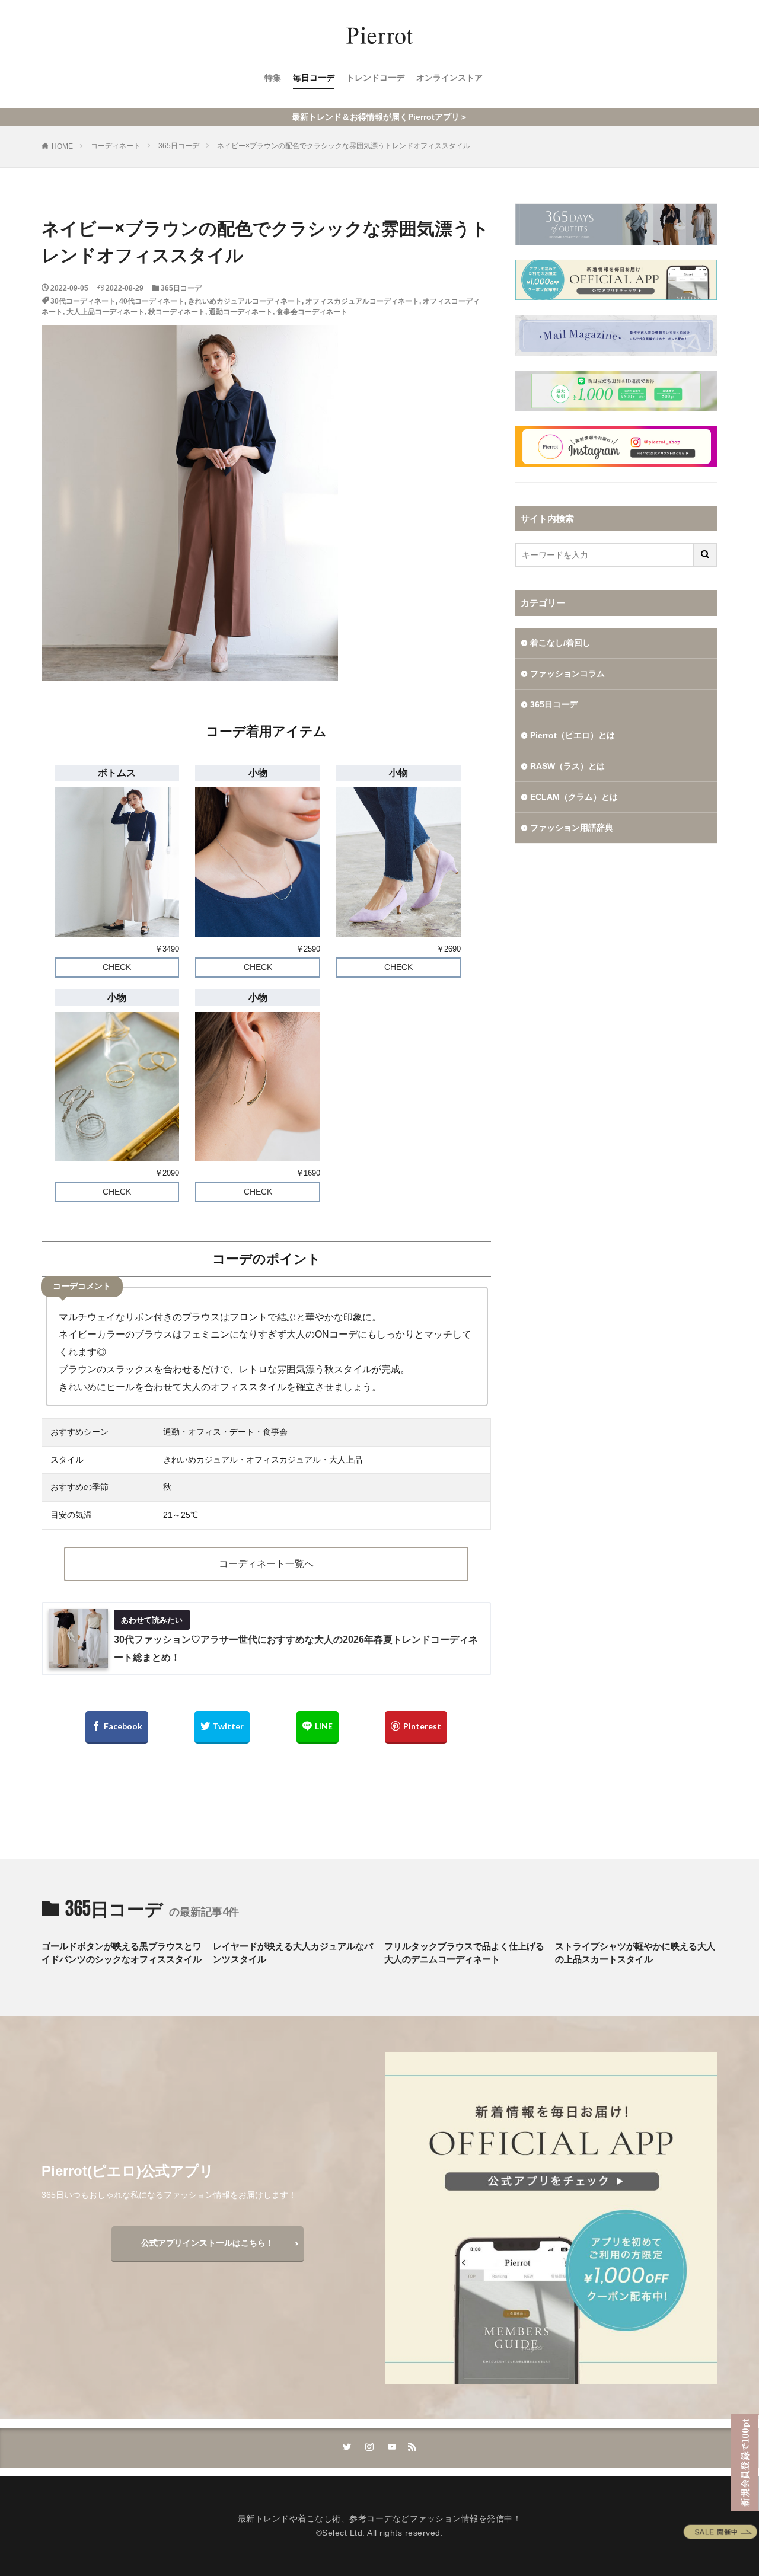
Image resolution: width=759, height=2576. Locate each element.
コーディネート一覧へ (266, 1564)
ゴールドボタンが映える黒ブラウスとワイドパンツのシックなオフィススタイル (122, 1953)
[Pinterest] (416, 1727)
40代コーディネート (152, 301)
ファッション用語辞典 (572, 828)
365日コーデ (179, 146)
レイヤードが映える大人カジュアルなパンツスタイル (293, 1953)
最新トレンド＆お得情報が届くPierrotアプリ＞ (380, 117)
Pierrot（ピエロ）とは (573, 735)
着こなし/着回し (560, 643)
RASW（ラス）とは (567, 766)
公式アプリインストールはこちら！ (208, 2243)
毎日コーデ (314, 78)
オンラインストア (449, 78)
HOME (62, 146)
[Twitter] (222, 1727)
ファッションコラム (567, 673)
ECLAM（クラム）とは (574, 797)
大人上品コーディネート (106, 312)
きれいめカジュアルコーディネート (245, 301)
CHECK (117, 967)
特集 (273, 78)
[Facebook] (117, 1727)
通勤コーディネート (241, 312)
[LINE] (318, 1727)
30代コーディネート (83, 301)
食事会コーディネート (312, 312)
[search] (706, 555)
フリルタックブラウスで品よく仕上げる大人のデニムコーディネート (464, 1953)
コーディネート (116, 146)
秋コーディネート (177, 312)
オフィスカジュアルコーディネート (362, 301)
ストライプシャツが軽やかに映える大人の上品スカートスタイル (635, 1953)
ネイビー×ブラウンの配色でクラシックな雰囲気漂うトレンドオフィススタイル (344, 146)
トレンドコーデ (375, 78)
